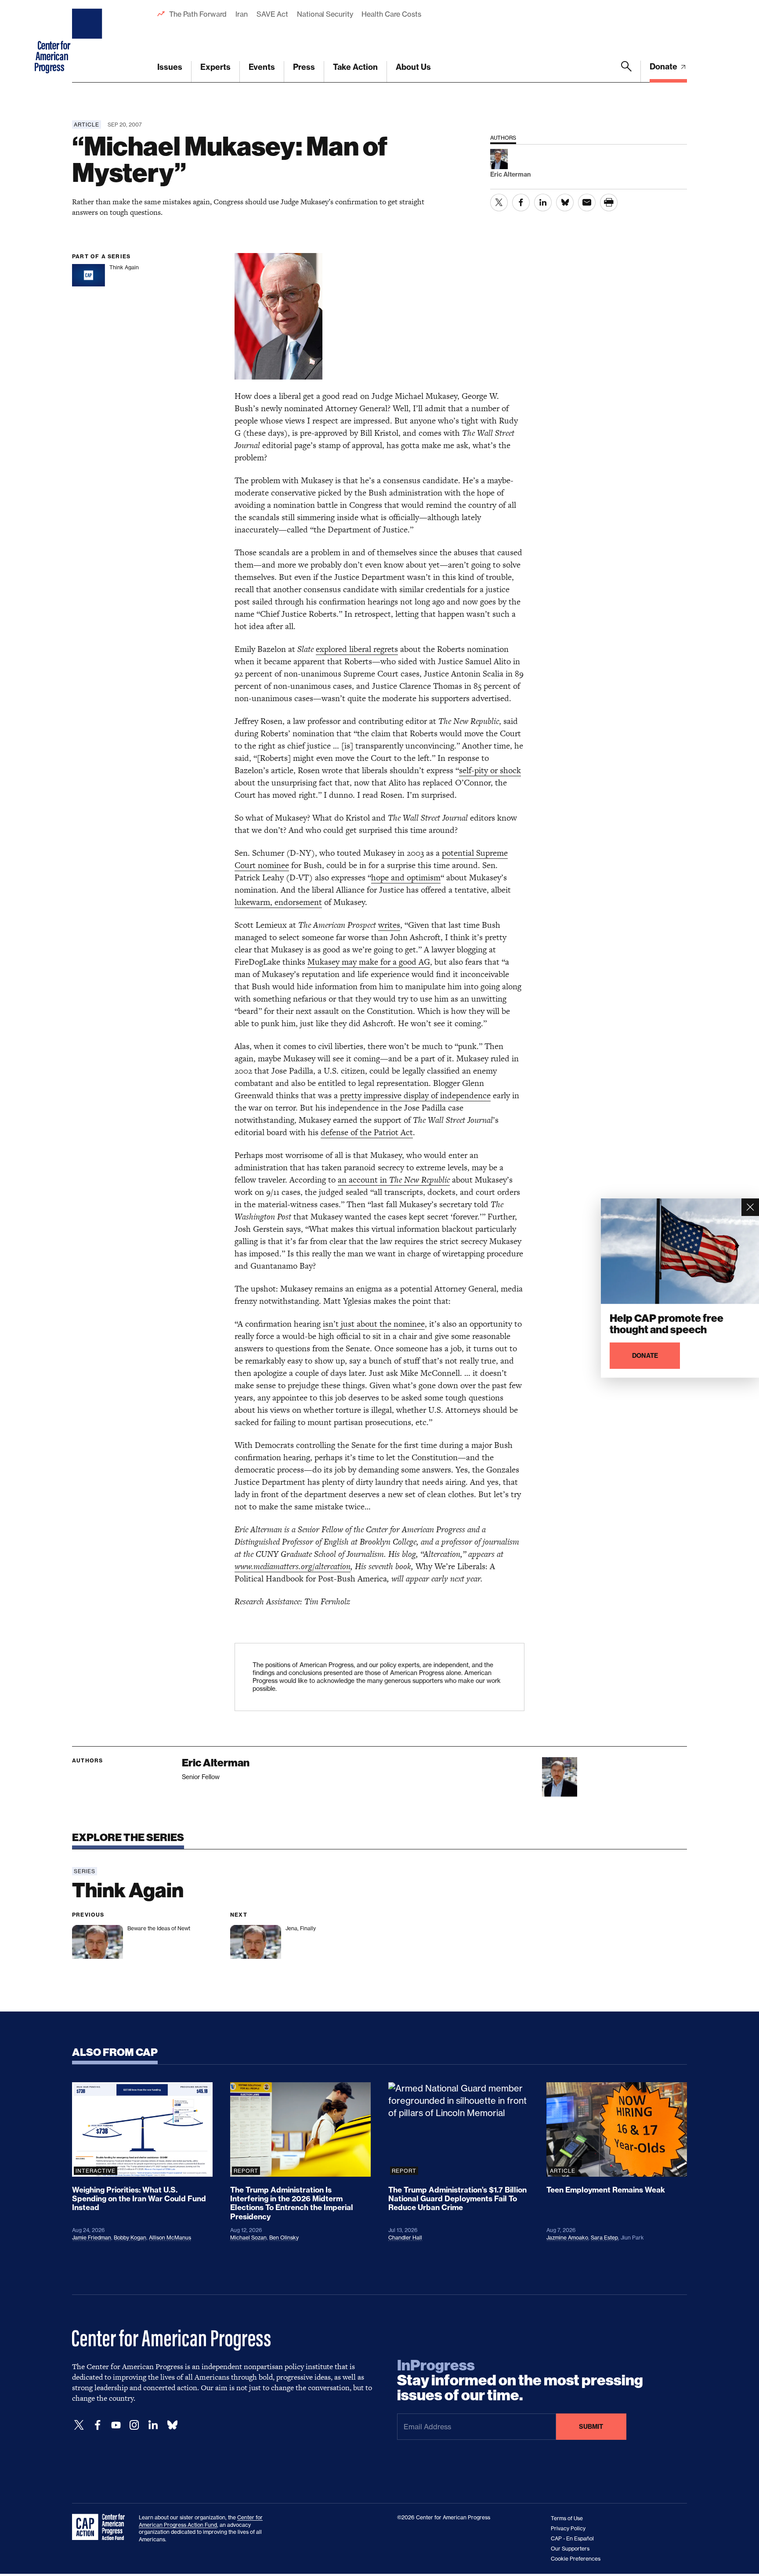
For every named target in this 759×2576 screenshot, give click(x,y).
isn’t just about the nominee (374, 1324)
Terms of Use (567, 2518)
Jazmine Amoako (567, 2238)
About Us (413, 67)
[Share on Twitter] (499, 203)
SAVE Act (272, 14)
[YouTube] (116, 2425)
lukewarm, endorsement (278, 902)
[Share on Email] (587, 203)
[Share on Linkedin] (543, 203)
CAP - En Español (572, 2538)
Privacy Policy (568, 2528)
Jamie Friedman (92, 2238)
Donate (664, 67)
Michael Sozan (248, 2238)
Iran (242, 14)
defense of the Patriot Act (367, 1132)
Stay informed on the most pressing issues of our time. (520, 2381)
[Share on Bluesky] (565, 203)
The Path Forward (198, 14)
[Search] (626, 72)
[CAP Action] (101, 2527)
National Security (325, 14)
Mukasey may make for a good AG (369, 962)
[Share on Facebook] (521, 203)
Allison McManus (170, 2238)
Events (262, 67)
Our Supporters (570, 2549)
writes (389, 925)
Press (304, 67)
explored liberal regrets (357, 649)
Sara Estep (604, 2238)
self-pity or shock (490, 770)
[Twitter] (79, 2425)
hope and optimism (406, 877)
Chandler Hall (405, 2238)
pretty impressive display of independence (415, 1095)
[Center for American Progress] (88, 41)
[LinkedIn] (153, 2425)
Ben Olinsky (284, 2238)
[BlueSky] (172, 2425)
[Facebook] (98, 2425)
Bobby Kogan (130, 2238)
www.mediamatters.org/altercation (293, 1566)
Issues (170, 67)
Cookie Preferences (576, 2559)
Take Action (355, 67)
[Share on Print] (609, 203)
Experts (215, 67)
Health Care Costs (391, 14)
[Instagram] (134, 2425)
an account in (394, 1180)
